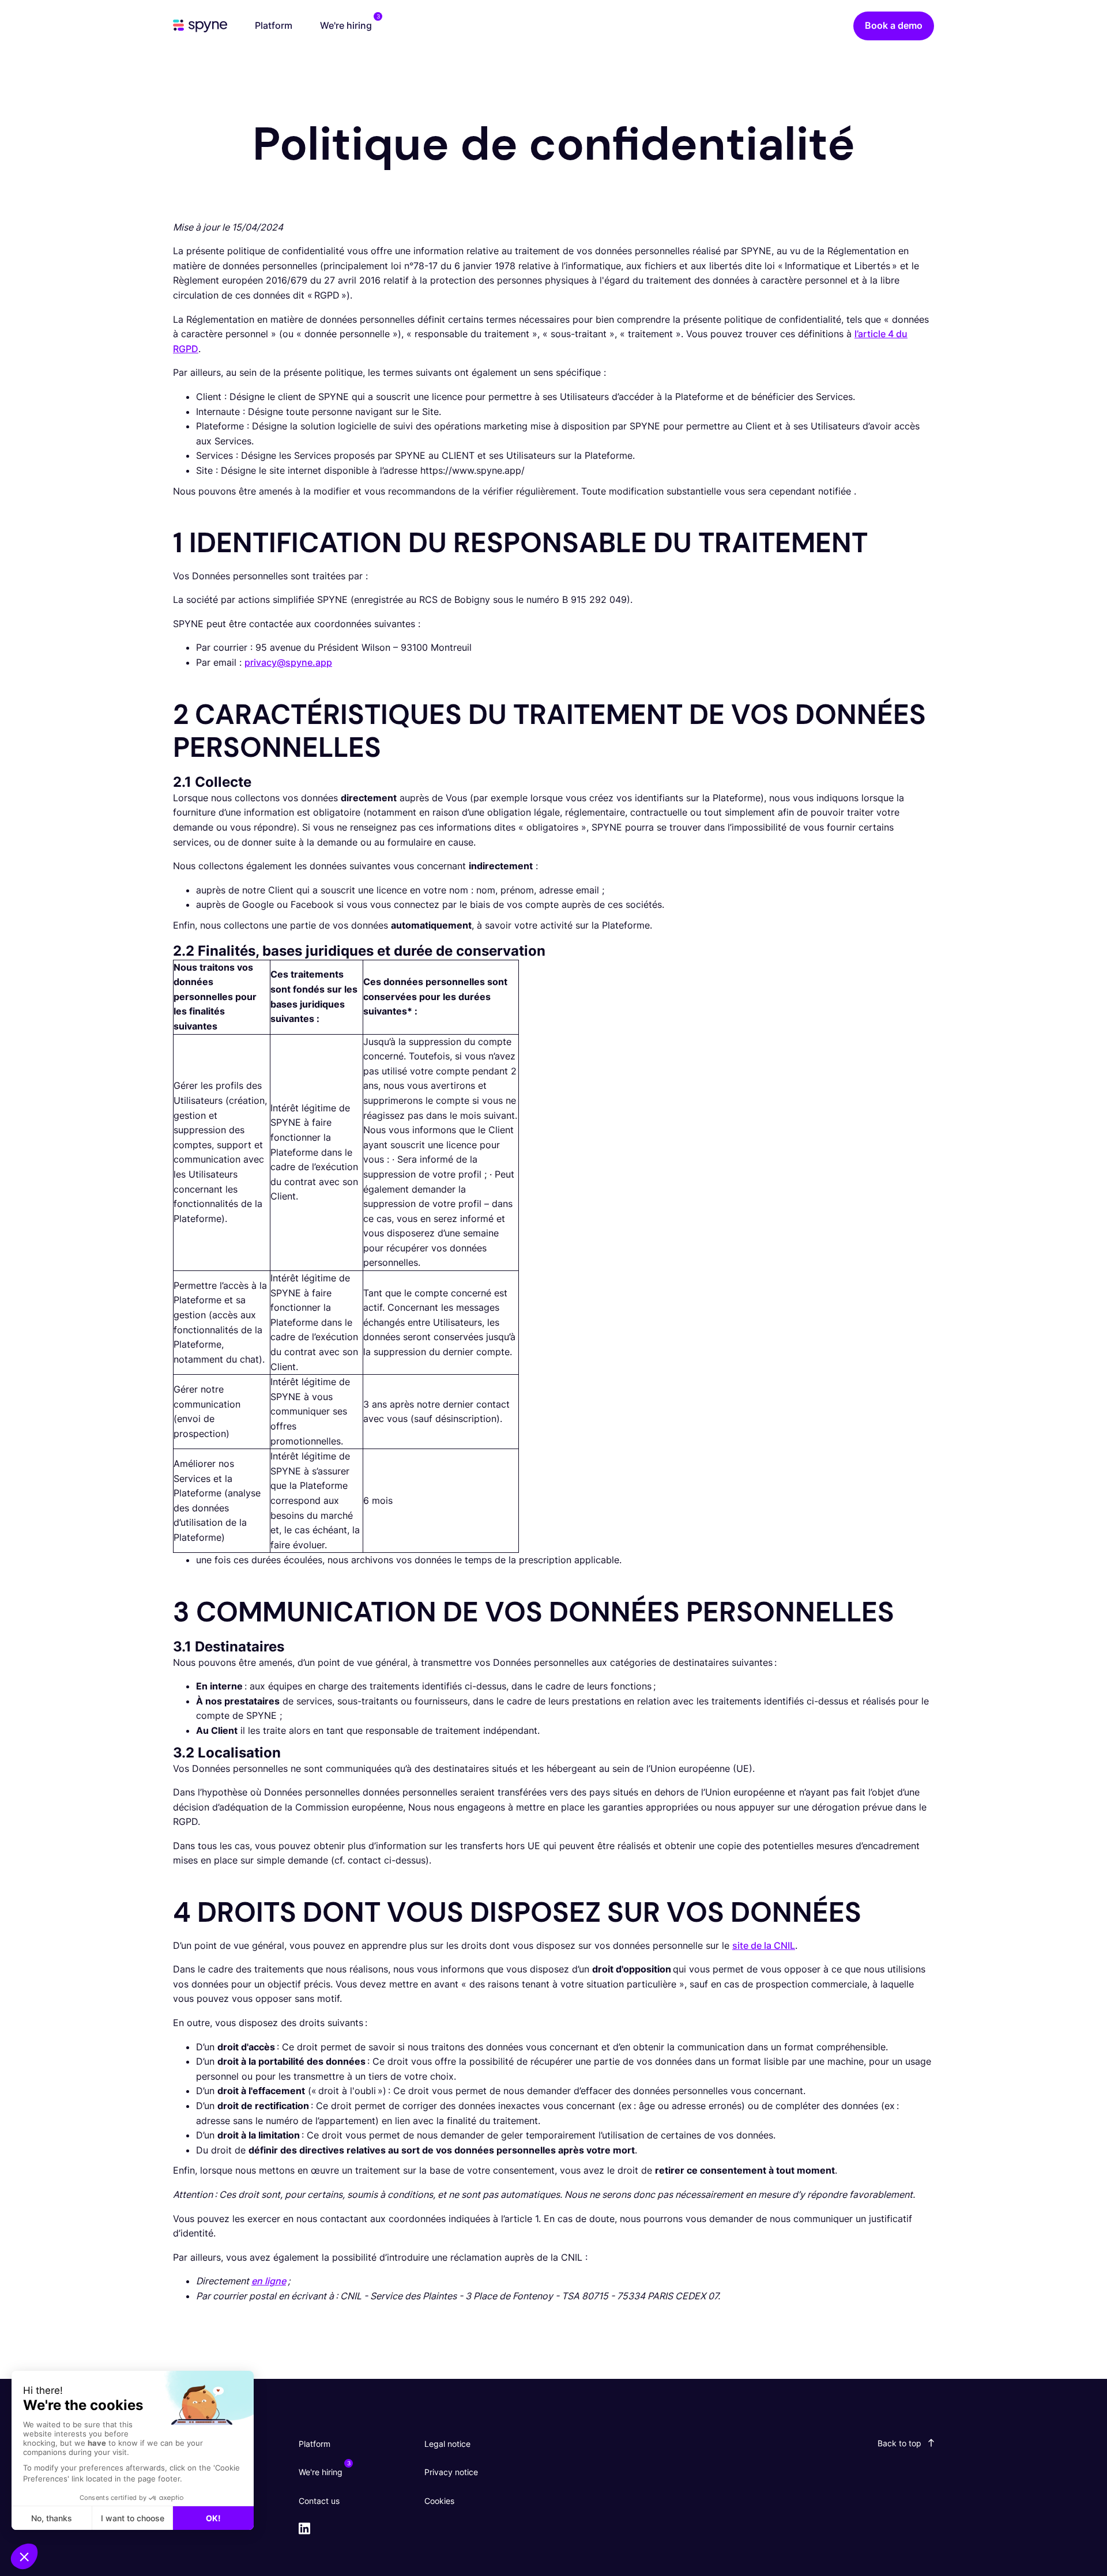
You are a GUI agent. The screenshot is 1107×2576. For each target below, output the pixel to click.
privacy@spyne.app (288, 662)
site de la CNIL (764, 1945)
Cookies (439, 2501)
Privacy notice (451, 2472)
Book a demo (894, 25)
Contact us (319, 2501)
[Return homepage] (200, 28)
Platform (274, 25)
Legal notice (447, 2444)
